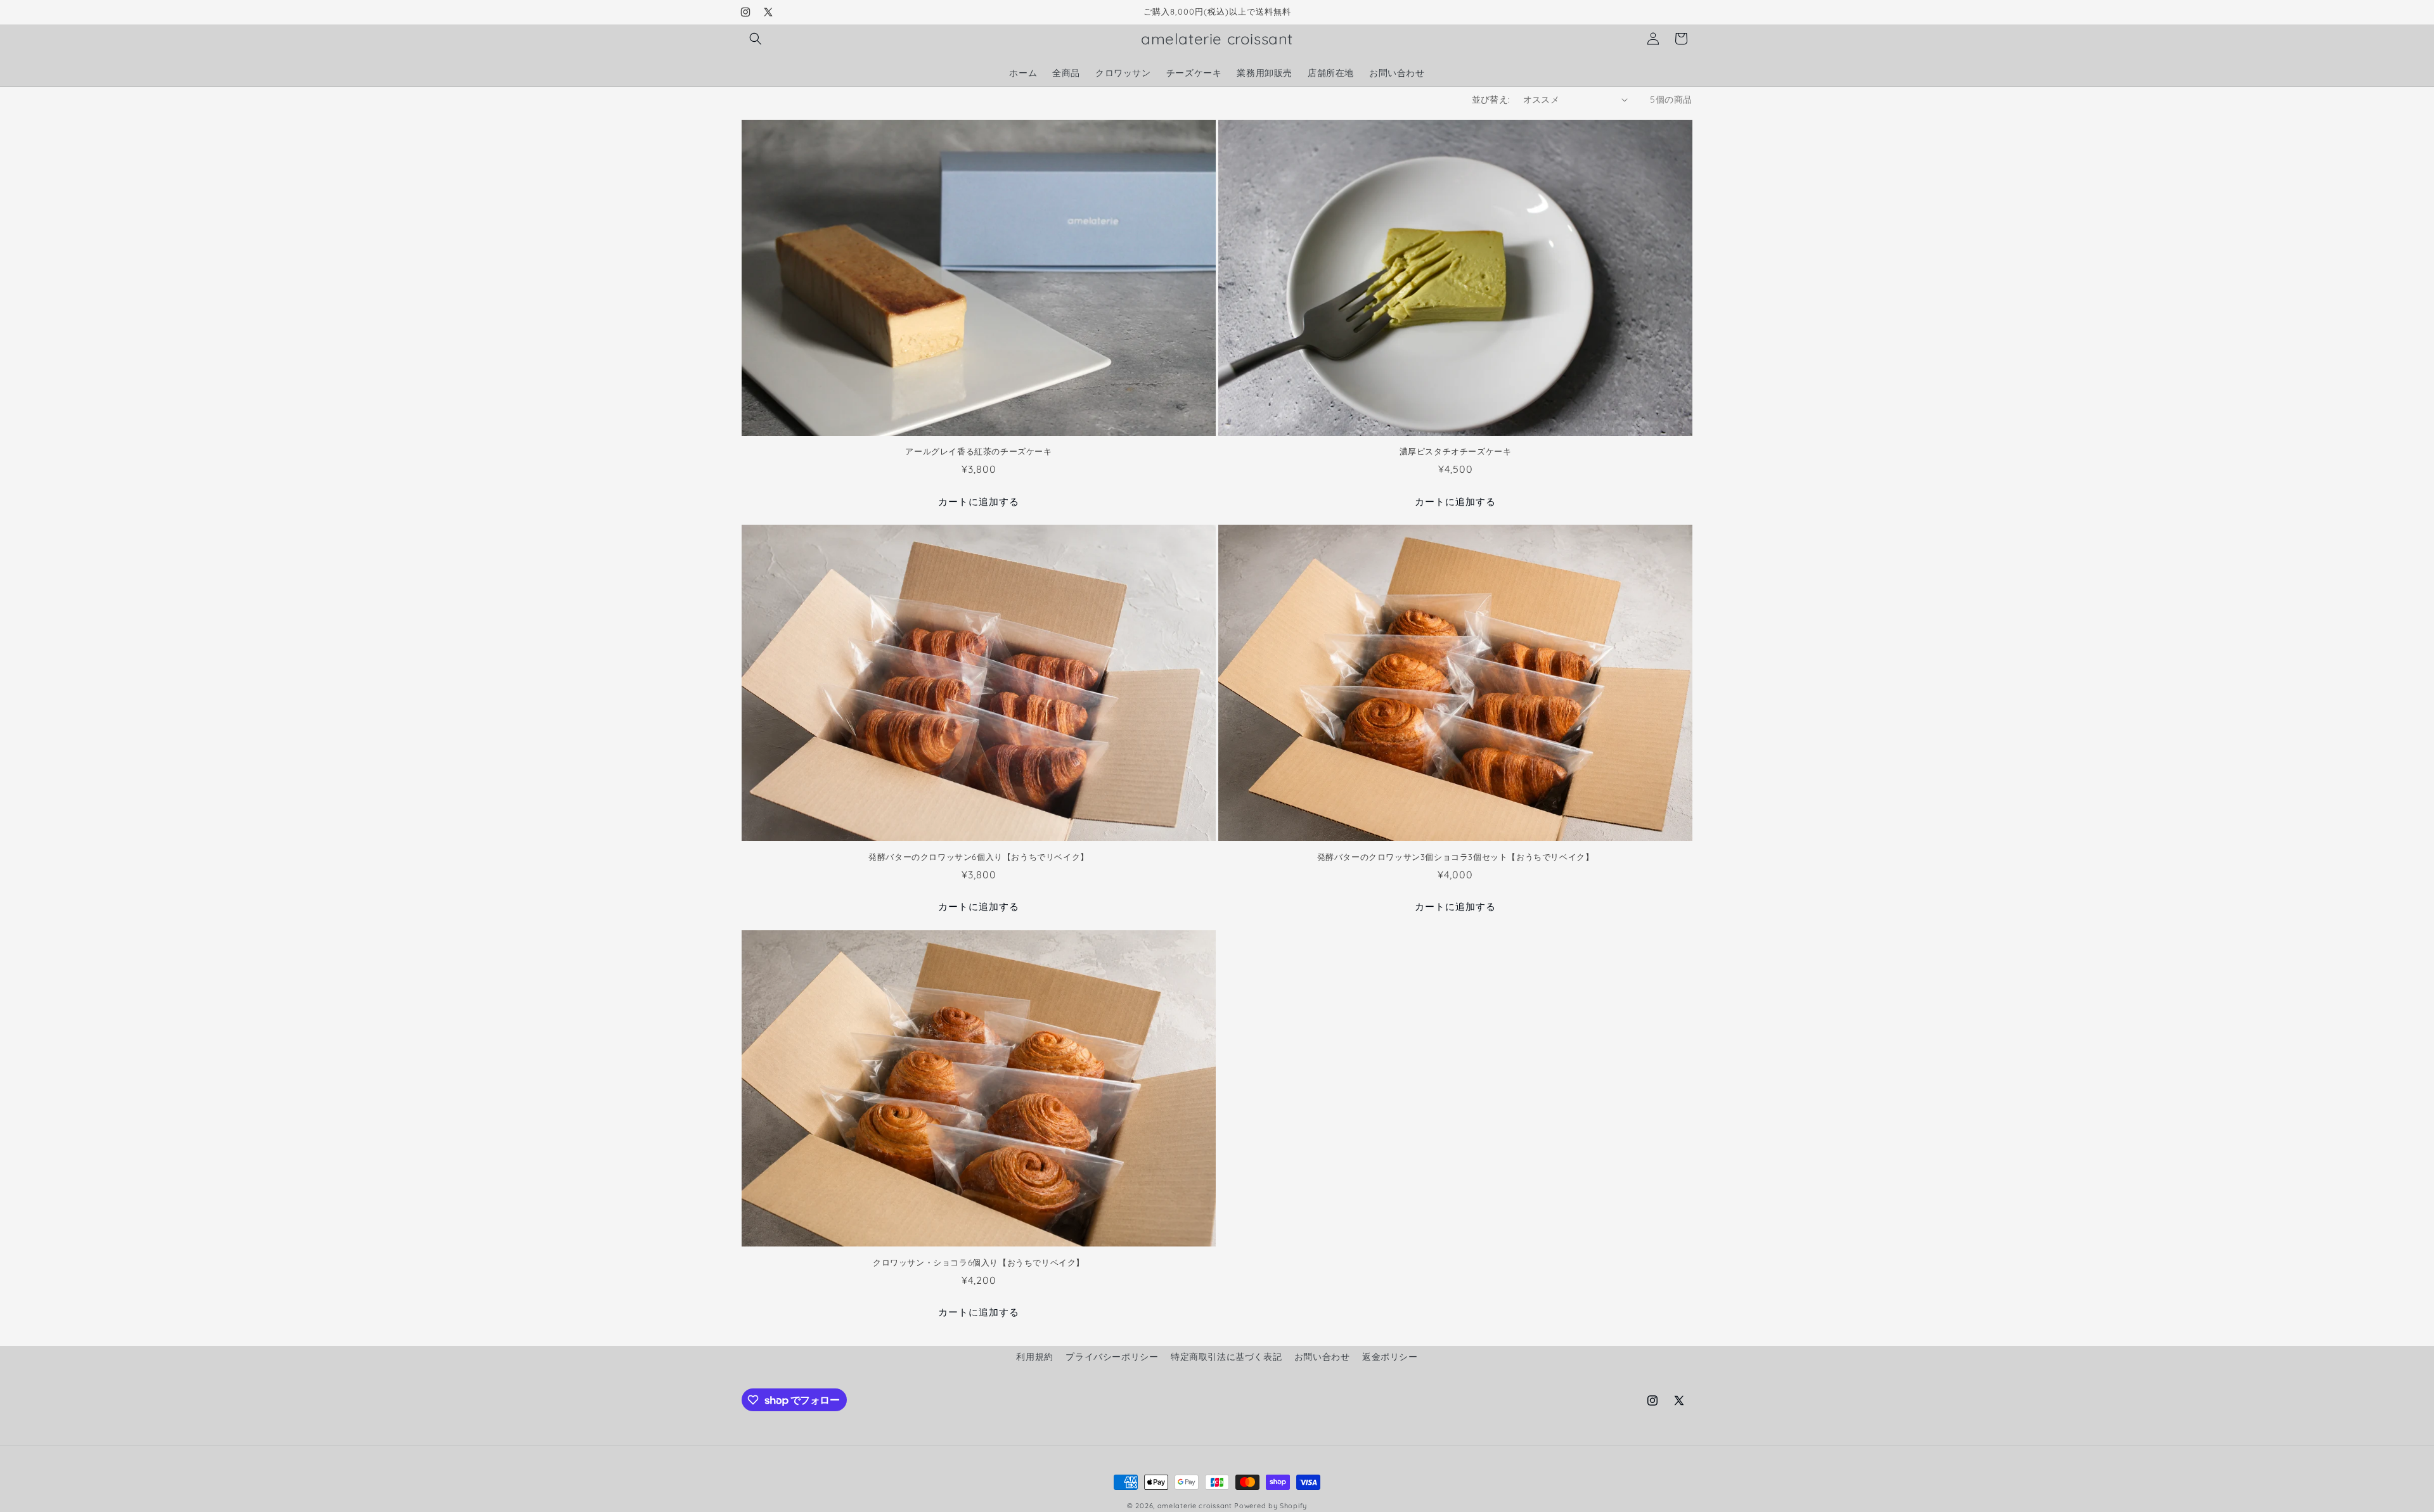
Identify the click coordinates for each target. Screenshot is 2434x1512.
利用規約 (1034, 1357)
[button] (756, 39)
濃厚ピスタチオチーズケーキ (1456, 451)
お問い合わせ (1322, 1357)
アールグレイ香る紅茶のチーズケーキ (978, 451)
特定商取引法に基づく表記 (1226, 1357)
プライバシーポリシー (1112, 1357)
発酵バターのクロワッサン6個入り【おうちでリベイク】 (979, 857)
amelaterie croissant (1195, 1506)
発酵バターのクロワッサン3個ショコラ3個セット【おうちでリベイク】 (1456, 857)
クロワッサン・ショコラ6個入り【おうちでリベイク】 (979, 1262)
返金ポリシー (1390, 1357)
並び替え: (1491, 99)
